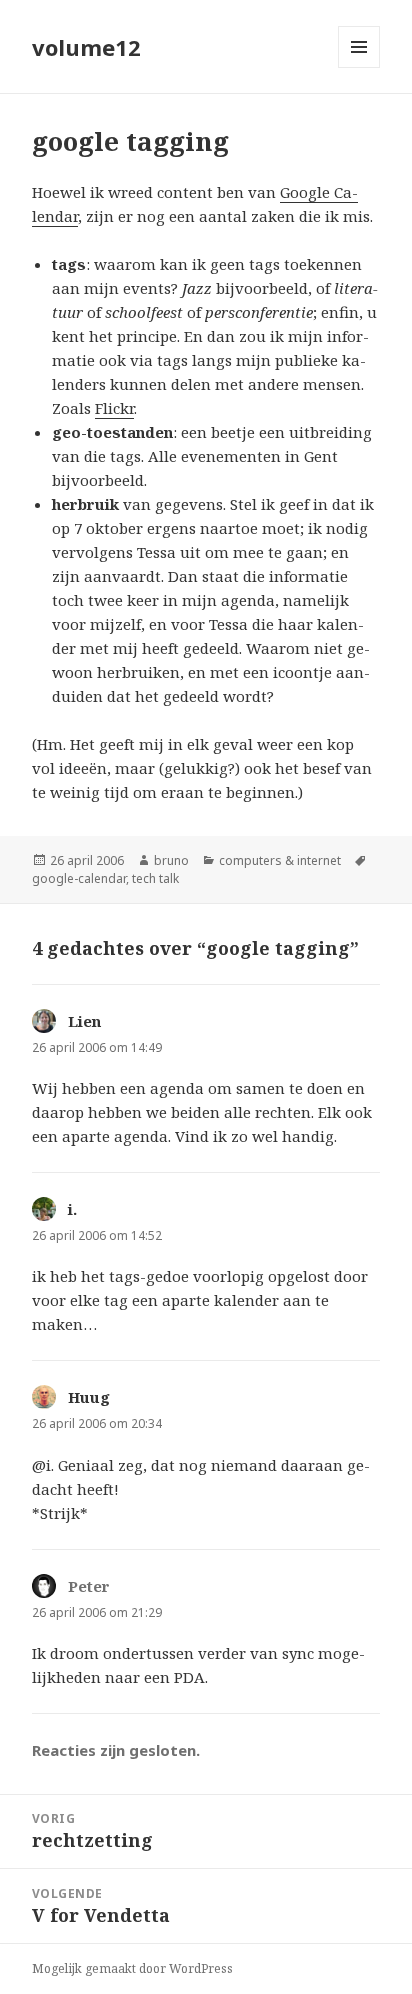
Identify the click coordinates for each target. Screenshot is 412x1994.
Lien (84, 1021)
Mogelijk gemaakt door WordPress (132, 1968)
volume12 (86, 47)
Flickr (114, 408)
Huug (89, 1397)
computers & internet (280, 860)
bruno (171, 860)
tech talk (155, 878)
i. (72, 1209)
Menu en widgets (359, 67)
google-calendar (79, 878)
